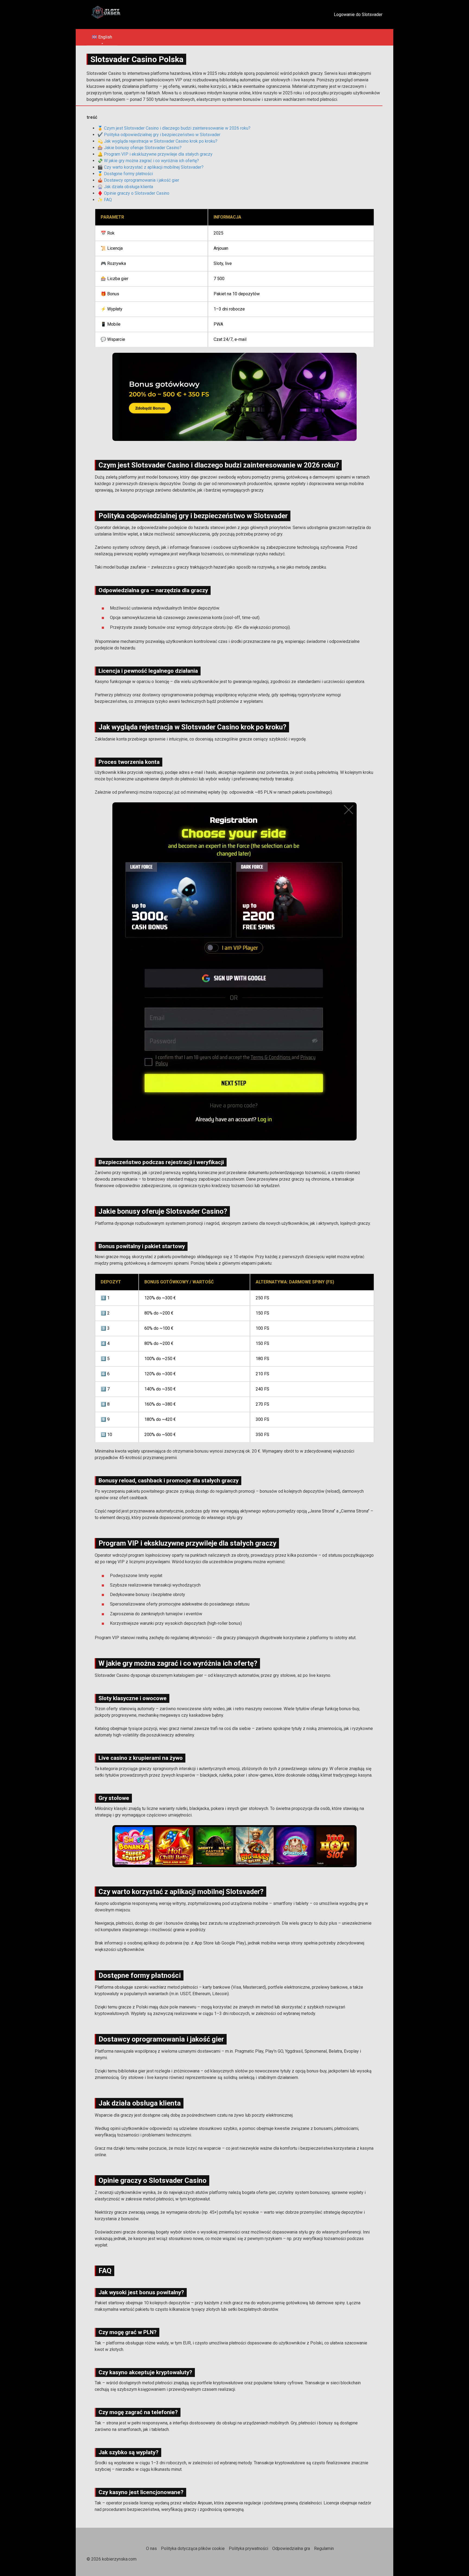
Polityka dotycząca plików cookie (193, 2548)
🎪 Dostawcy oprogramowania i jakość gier (138, 180)
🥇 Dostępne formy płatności (125, 174)
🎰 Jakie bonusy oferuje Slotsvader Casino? (140, 148)
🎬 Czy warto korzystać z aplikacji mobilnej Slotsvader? (150, 167)
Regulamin (324, 2548)
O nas (151, 2548)
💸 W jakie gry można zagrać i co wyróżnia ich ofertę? (148, 161)
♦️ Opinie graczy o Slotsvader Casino (133, 193)
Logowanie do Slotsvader (358, 15)
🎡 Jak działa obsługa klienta (125, 187)
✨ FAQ (105, 200)
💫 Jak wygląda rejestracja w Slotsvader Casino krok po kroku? (157, 141)
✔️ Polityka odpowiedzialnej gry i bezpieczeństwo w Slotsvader (159, 135)
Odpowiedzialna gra (291, 2548)
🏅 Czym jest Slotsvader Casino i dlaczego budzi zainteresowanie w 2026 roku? (174, 128)
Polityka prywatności (248, 2548)
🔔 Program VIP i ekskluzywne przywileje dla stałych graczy (155, 154)
